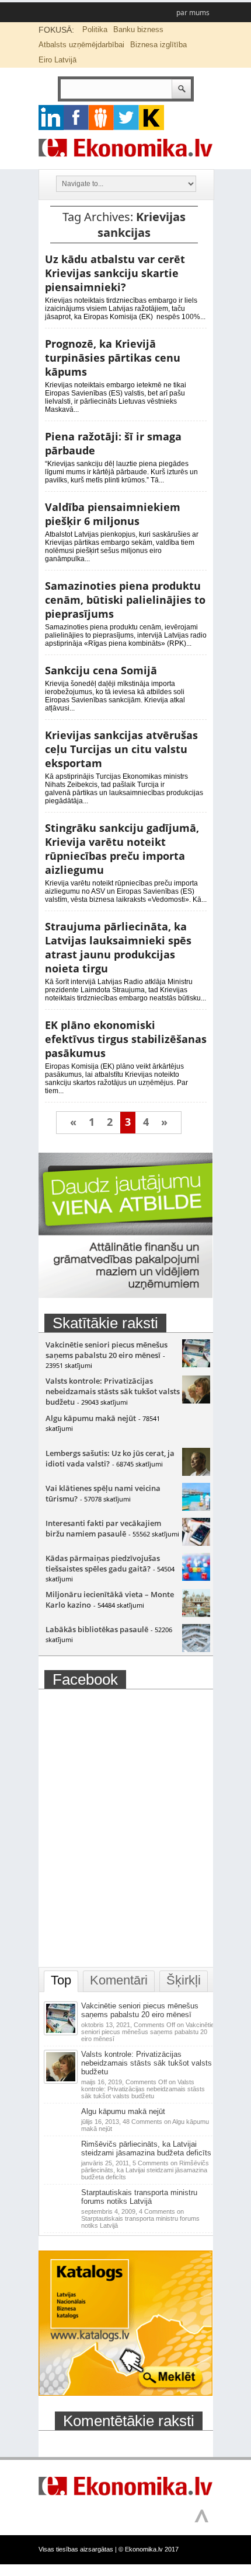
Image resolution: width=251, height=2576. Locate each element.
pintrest (101, 118)
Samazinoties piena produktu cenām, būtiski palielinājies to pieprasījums (125, 600)
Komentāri (119, 1980)
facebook (76, 118)
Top (61, 1980)
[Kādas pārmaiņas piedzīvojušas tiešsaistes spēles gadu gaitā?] (196, 1578)
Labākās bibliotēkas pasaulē (97, 1629)
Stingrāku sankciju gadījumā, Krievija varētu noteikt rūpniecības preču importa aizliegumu (122, 849)
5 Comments (145, 2170)
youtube (151, 118)
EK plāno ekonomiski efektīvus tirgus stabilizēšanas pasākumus (126, 1039)
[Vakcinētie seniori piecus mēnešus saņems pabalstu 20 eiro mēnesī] (196, 1364)
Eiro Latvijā (57, 60)
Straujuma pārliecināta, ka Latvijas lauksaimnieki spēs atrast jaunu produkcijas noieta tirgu (118, 947)
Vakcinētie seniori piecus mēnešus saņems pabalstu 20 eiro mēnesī (107, 1350)
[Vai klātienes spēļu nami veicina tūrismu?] (196, 1508)
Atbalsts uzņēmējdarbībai (81, 45)
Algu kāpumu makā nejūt (91, 1418)
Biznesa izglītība (158, 45)
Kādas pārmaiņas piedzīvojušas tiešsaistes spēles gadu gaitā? (103, 1563)
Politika (95, 29)
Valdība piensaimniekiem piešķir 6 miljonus (113, 514)
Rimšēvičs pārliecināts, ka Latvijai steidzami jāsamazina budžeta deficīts (146, 2148)
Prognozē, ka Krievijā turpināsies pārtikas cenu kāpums (113, 358)
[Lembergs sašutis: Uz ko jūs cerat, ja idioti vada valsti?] (196, 1473)
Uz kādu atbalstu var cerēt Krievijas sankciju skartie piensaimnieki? (115, 273)
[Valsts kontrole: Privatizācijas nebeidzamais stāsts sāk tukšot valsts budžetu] (196, 1401)
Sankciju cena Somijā (101, 670)
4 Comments (140, 2218)
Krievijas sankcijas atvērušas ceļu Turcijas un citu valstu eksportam (121, 749)
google (51, 118)
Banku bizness (138, 29)
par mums (193, 13)
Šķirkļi (184, 1980)
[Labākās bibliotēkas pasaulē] (196, 1649)
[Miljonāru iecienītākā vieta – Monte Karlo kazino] (196, 1614)
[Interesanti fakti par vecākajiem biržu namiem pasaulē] (196, 1543)
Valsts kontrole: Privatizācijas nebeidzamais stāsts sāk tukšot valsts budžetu (113, 1391)
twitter (126, 118)
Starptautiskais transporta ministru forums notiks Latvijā (139, 2197)
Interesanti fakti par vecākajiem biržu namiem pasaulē (103, 1528)
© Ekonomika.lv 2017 (149, 2549)
